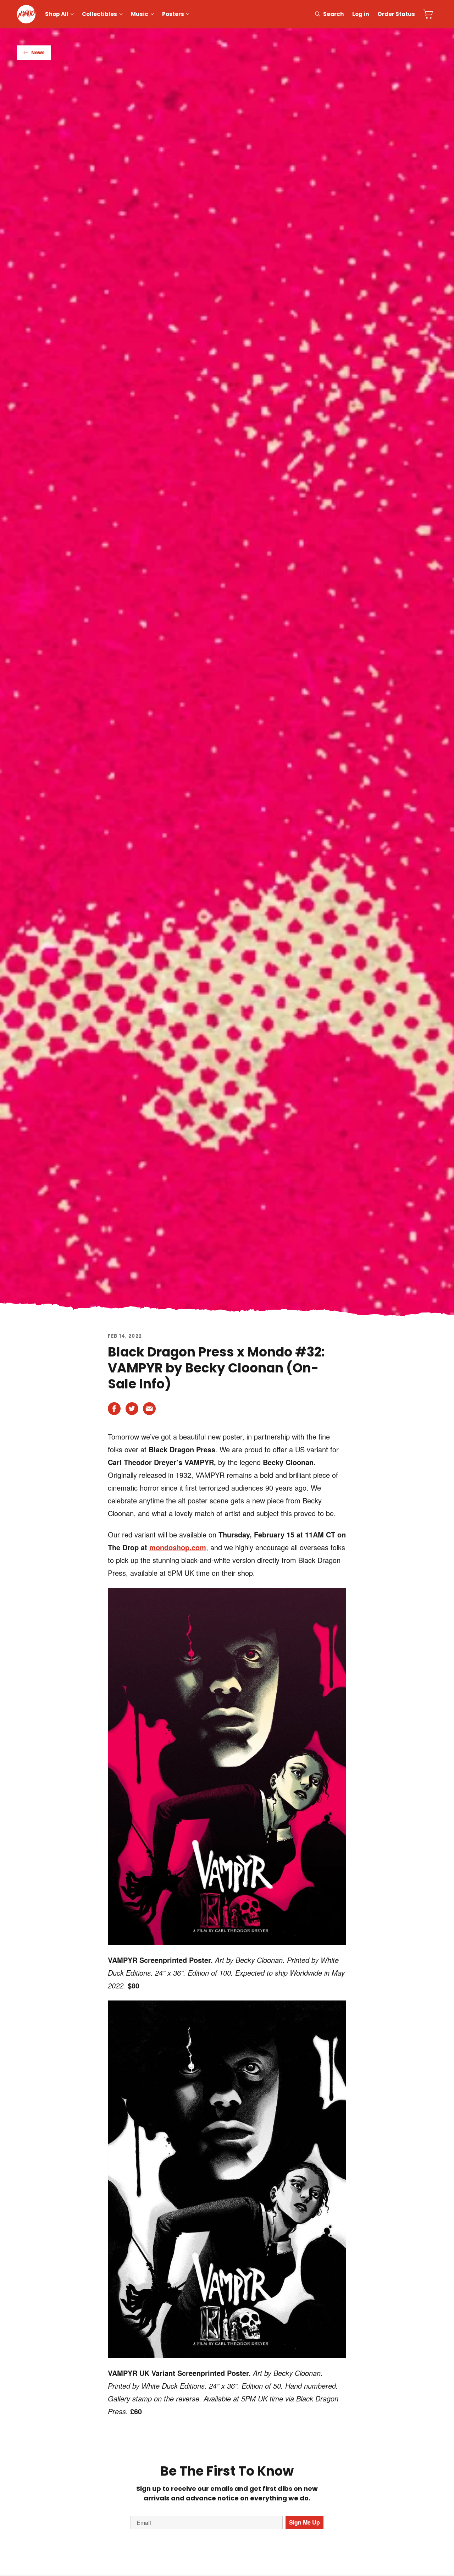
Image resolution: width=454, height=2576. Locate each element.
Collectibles (99, 14)
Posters (173, 14)
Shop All (57, 14)
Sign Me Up (304, 2522)
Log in (361, 14)
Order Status (396, 14)
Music (140, 14)
